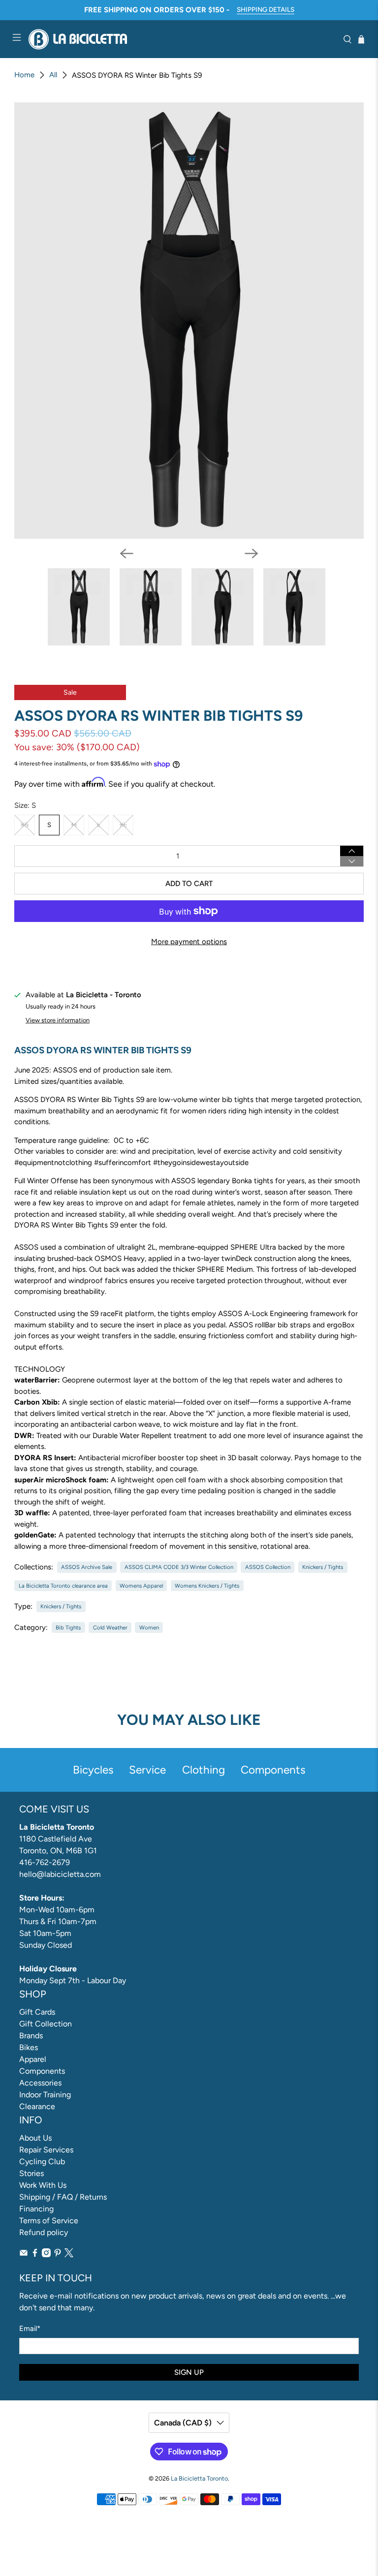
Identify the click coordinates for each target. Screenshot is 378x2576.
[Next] (252, 553)
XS (25, 825)
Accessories (40, 2083)
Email (30, 2329)
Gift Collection (46, 2024)
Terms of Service (49, 2221)
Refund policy (44, 2232)
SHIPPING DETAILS (266, 9)
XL (123, 825)
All (53, 75)
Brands (31, 2036)
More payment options (189, 942)
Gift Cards (37, 2012)
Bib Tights (68, 1627)
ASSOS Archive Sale (87, 1567)
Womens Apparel (141, 1586)
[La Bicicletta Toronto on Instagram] (46, 2254)
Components (42, 2071)
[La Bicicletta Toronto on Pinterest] (58, 2254)
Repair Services (46, 2150)
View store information (58, 1020)
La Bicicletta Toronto (199, 2478)
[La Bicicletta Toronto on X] (69, 2254)
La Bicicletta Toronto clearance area (63, 1586)
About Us (35, 2138)
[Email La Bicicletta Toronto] (24, 2254)
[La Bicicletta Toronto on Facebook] (35, 2254)
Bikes (29, 2047)
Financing (36, 2209)
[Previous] (126, 553)
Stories (31, 2173)
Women (149, 1627)
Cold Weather (110, 1627)
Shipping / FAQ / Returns (63, 2197)
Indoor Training (45, 2095)
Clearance (37, 2106)
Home (24, 75)
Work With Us (43, 2185)
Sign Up (189, 2372)
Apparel (33, 2059)
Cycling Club (42, 2162)
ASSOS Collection (268, 1567)
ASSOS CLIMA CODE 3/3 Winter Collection (179, 1567)
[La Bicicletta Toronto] (182, 39)
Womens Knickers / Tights (207, 1586)
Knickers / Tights (323, 1567)
